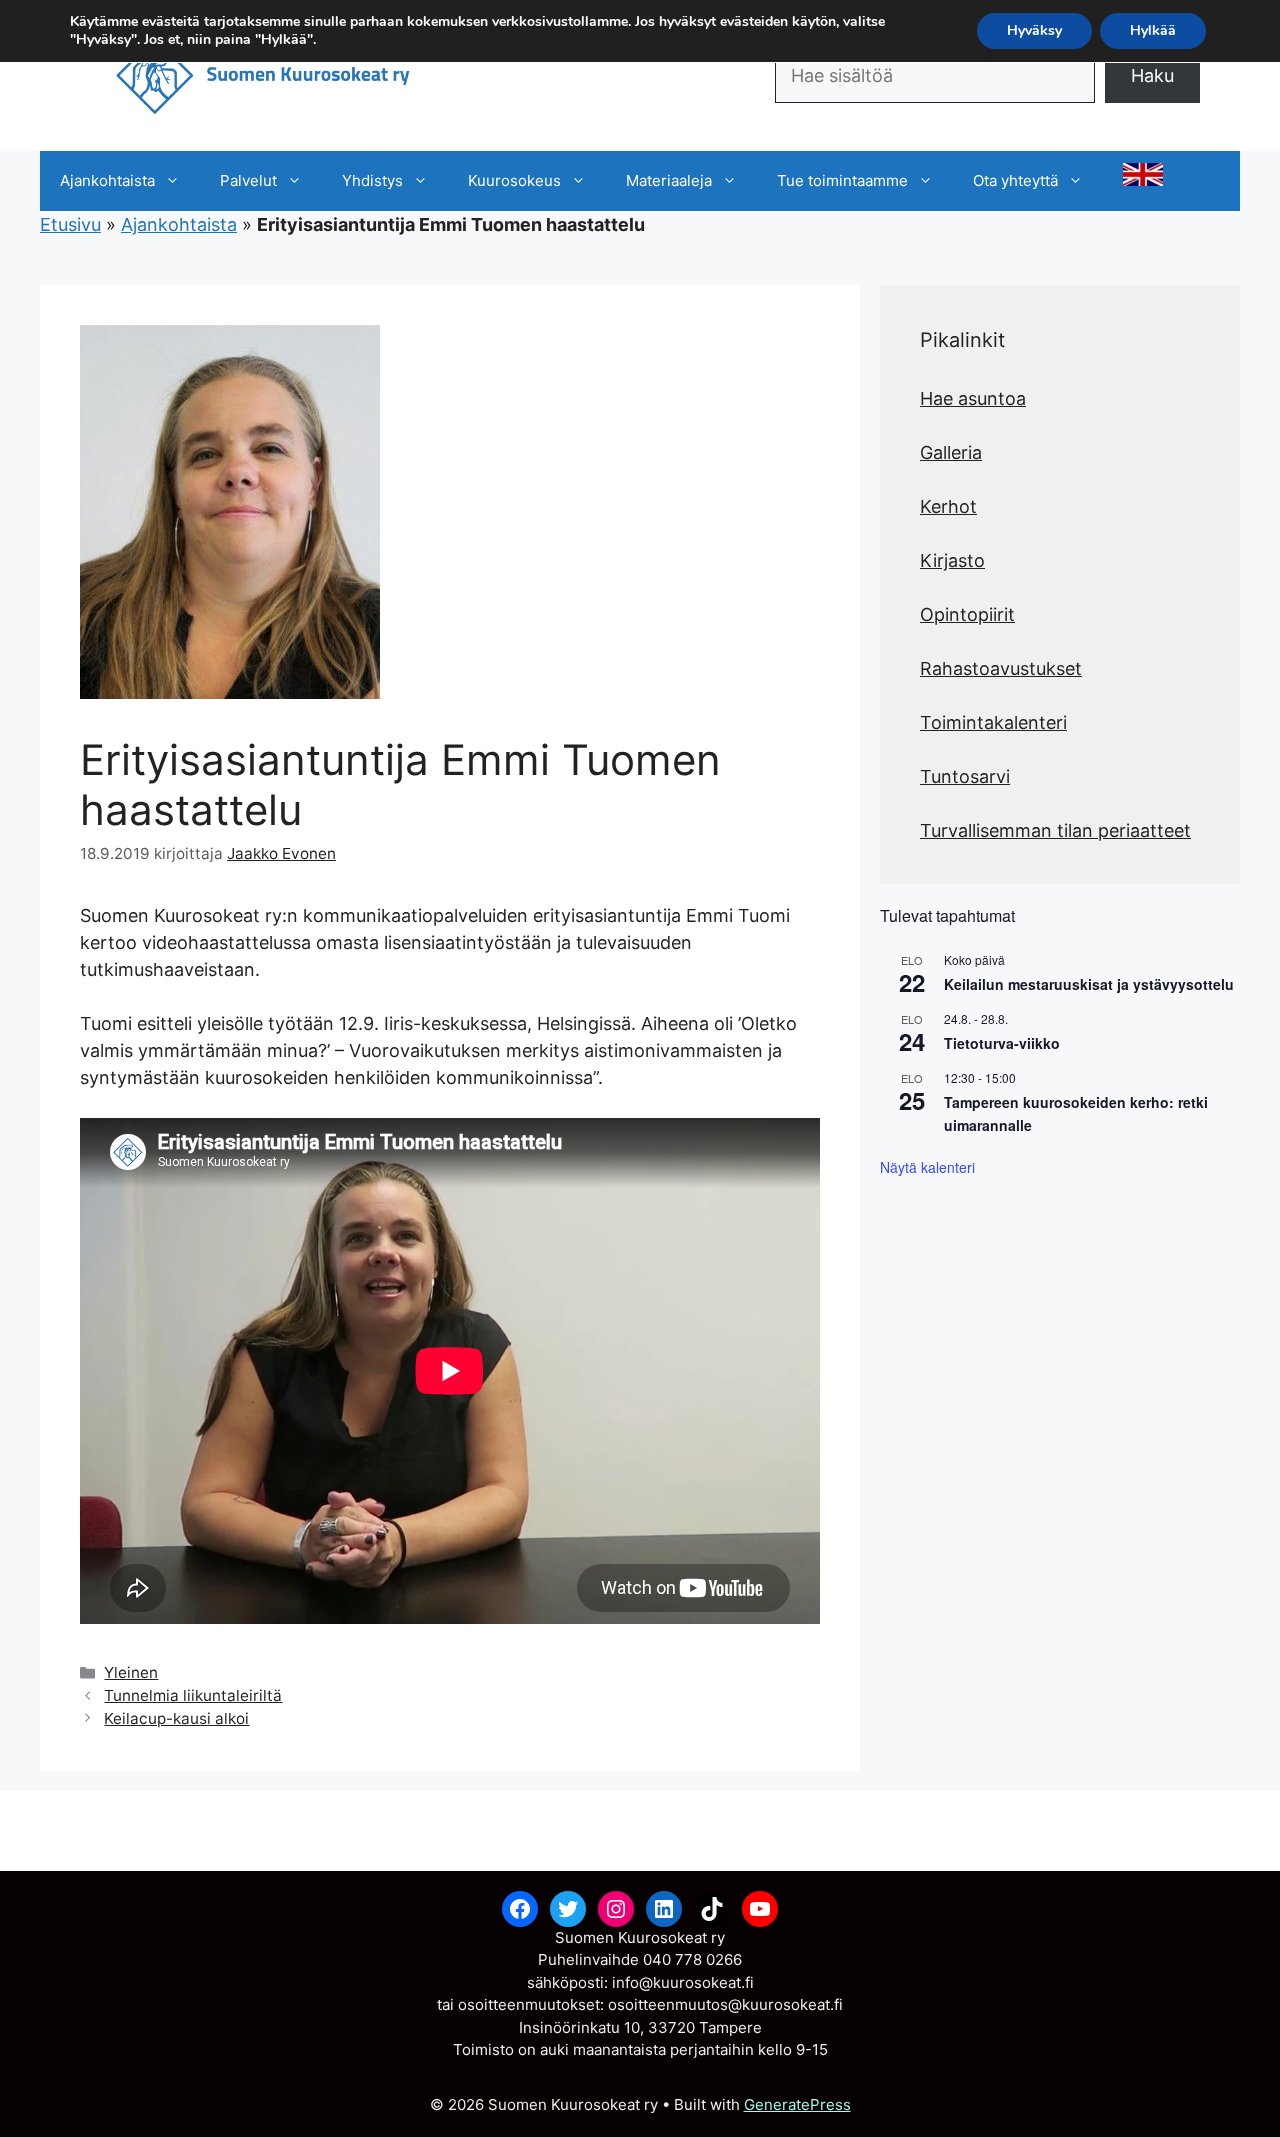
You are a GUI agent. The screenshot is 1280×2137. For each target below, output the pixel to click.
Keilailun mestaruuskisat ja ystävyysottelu (1089, 984)
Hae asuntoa (973, 398)
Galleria (951, 452)
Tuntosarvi (965, 776)
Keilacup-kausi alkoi (176, 1718)
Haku (1152, 75)
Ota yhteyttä (1015, 180)
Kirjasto (952, 560)
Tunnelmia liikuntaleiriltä (193, 1695)
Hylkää (1153, 30)
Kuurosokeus (514, 180)
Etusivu (70, 224)
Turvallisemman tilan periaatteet (1055, 830)
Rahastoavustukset (1001, 668)
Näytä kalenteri (927, 1167)
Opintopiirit (967, 614)
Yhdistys (372, 180)
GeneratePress (797, 2104)
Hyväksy (1034, 30)
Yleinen (131, 1672)
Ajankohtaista (107, 180)
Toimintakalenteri (993, 722)
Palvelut (248, 180)
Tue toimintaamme (842, 180)
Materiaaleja (669, 180)
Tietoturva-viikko (1002, 1043)
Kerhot (948, 506)
